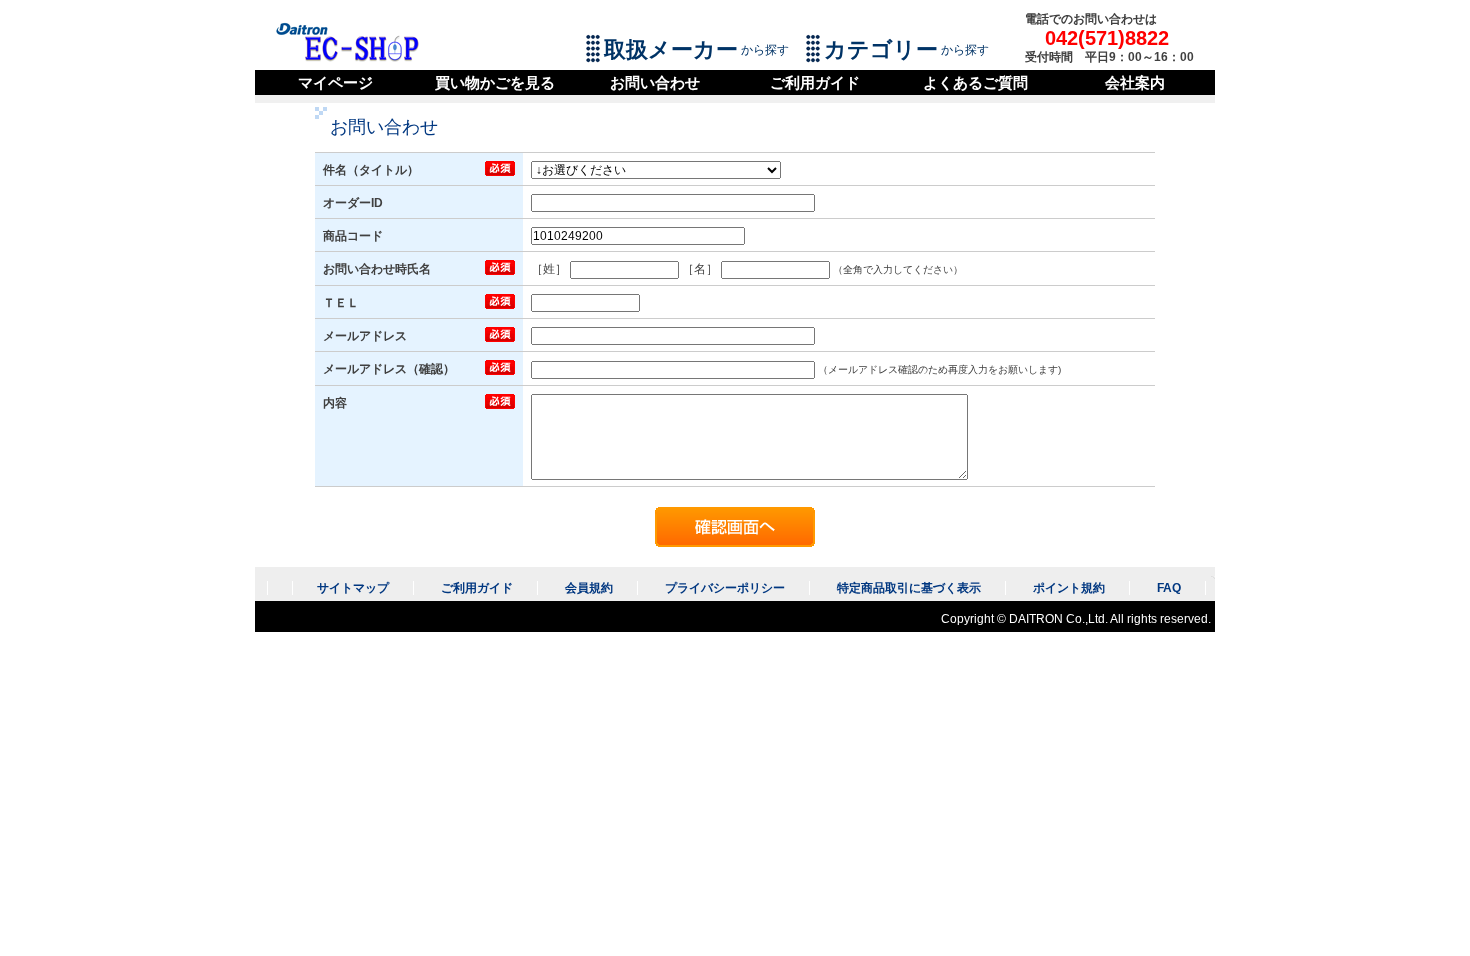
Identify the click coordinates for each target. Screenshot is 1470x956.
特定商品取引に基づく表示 (909, 588)
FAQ (1169, 588)
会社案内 (1135, 82)
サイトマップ (353, 588)
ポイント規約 (1069, 588)
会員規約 (589, 588)
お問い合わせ (655, 82)
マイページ (335, 82)
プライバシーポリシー (725, 588)
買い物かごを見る (495, 82)
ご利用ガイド (815, 82)
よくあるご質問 (975, 82)
